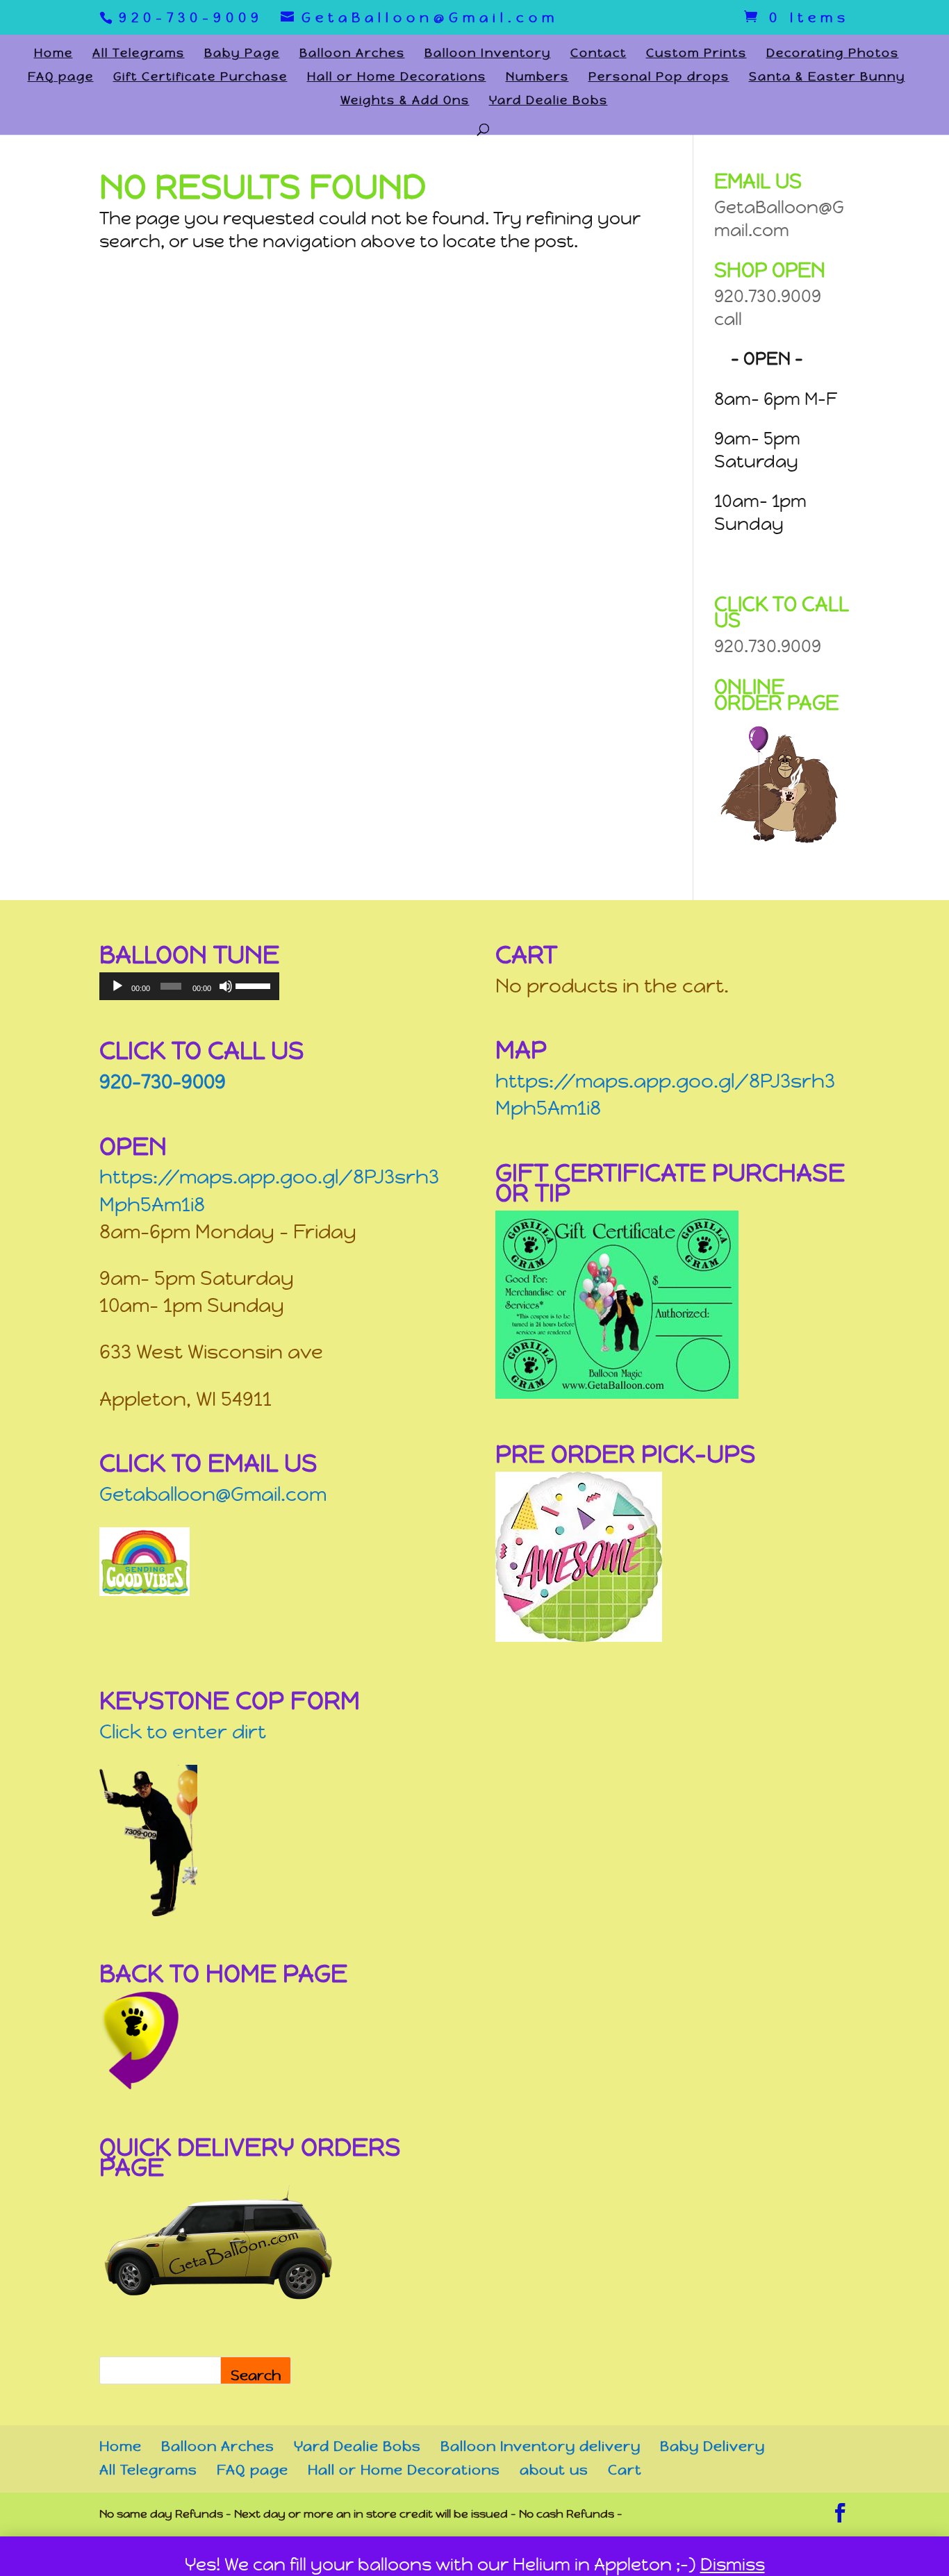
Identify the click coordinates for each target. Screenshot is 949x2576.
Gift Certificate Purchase (200, 78)
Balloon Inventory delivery (540, 2446)
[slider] (254, 985)
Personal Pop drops (659, 78)
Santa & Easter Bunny (827, 78)
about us (554, 2470)
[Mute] (226, 986)
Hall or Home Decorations (397, 78)
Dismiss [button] (733, 2565)
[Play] (117, 986)
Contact (599, 54)
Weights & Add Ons (405, 101)
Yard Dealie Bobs (548, 101)
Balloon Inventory (488, 54)
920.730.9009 (768, 646)
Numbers (537, 78)
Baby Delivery (712, 2446)
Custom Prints (696, 54)
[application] (189, 986)
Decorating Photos (833, 54)
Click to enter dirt (183, 1732)
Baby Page (242, 54)
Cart (625, 2470)
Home (53, 54)
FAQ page (61, 78)
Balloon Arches (352, 54)
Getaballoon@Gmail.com (213, 1494)
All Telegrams (139, 54)
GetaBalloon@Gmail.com (779, 219)
